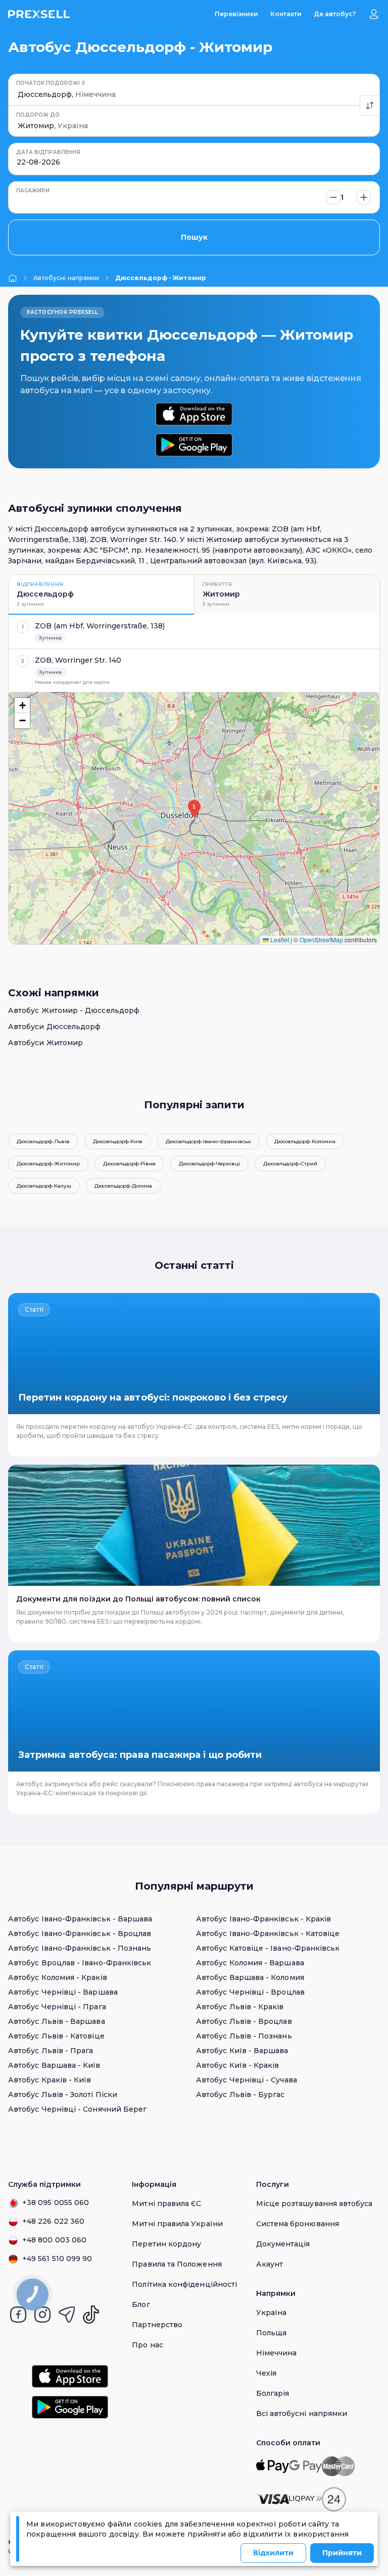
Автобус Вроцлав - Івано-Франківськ (80, 1963)
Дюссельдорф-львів (43, 1141)
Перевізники (236, 14)
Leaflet (279, 940)
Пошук (194, 237)
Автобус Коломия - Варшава (250, 1963)
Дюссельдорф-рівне (129, 1164)
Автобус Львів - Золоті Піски (63, 2095)
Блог (141, 2304)
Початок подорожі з (51, 83)
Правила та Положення (177, 2264)
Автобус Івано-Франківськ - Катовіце (268, 1934)
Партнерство (157, 2325)
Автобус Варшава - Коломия (250, 1977)
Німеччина (277, 2353)
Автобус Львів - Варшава (57, 2021)
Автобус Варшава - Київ (54, 2065)
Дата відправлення (48, 152)
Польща (271, 2333)
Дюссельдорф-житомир (48, 1164)
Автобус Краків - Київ (50, 2080)
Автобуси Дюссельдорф (54, 1027)
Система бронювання (298, 2224)
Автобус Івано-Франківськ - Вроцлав (80, 1934)
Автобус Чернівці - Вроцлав (250, 1992)
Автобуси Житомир (45, 1043)
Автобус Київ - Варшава (242, 2051)
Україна (272, 2313)
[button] (194, 809)
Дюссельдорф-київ (118, 1141)
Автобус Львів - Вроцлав (244, 2021)
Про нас (148, 2345)
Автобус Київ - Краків (237, 2065)
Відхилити (273, 2553)
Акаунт (270, 2264)
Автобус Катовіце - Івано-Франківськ (268, 1948)
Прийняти (342, 2553)
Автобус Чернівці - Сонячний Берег (77, 2109)
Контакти (286, 14)
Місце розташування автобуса (314, 2204)
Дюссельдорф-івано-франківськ (208, 1141)
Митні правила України (177, 2224)
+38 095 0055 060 (56, 2203)
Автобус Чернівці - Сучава (247, 2080)
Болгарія (273, 2393)
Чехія (266, 2373)
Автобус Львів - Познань (244, 2036)
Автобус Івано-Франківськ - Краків (263, 1919)
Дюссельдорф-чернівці (209, 1164)
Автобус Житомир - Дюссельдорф (74, 1010)
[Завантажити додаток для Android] (194, 445)
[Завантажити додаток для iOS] (194, 414)
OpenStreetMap (321, 940)
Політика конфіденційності (184, 2284)
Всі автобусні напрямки (302, 2413)
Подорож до (38, 115)
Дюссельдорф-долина (123, 1186)
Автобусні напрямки (66, 278)
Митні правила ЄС (166, 2204)
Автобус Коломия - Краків (58, 1977)
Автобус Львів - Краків (240, 2007)
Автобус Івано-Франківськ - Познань (80, 1948)
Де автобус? (335, 14)
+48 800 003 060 (54, 2240)
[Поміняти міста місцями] (370, 105)
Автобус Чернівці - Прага (57, 2007)
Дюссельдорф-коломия (305, 1141)
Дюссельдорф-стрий (290, 1164)
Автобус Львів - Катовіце (56, 2036)
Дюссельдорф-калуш (44, 1186)
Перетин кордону (166, 2244)
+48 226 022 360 (53, 2221)
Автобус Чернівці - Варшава (63, 1992)
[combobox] (19, 95)
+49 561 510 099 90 (57, 2259)
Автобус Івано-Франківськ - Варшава (80, 1919)
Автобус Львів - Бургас (240, 2095)
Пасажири (33, 191)
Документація (283, 2244)
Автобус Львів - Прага (51, 2051)
